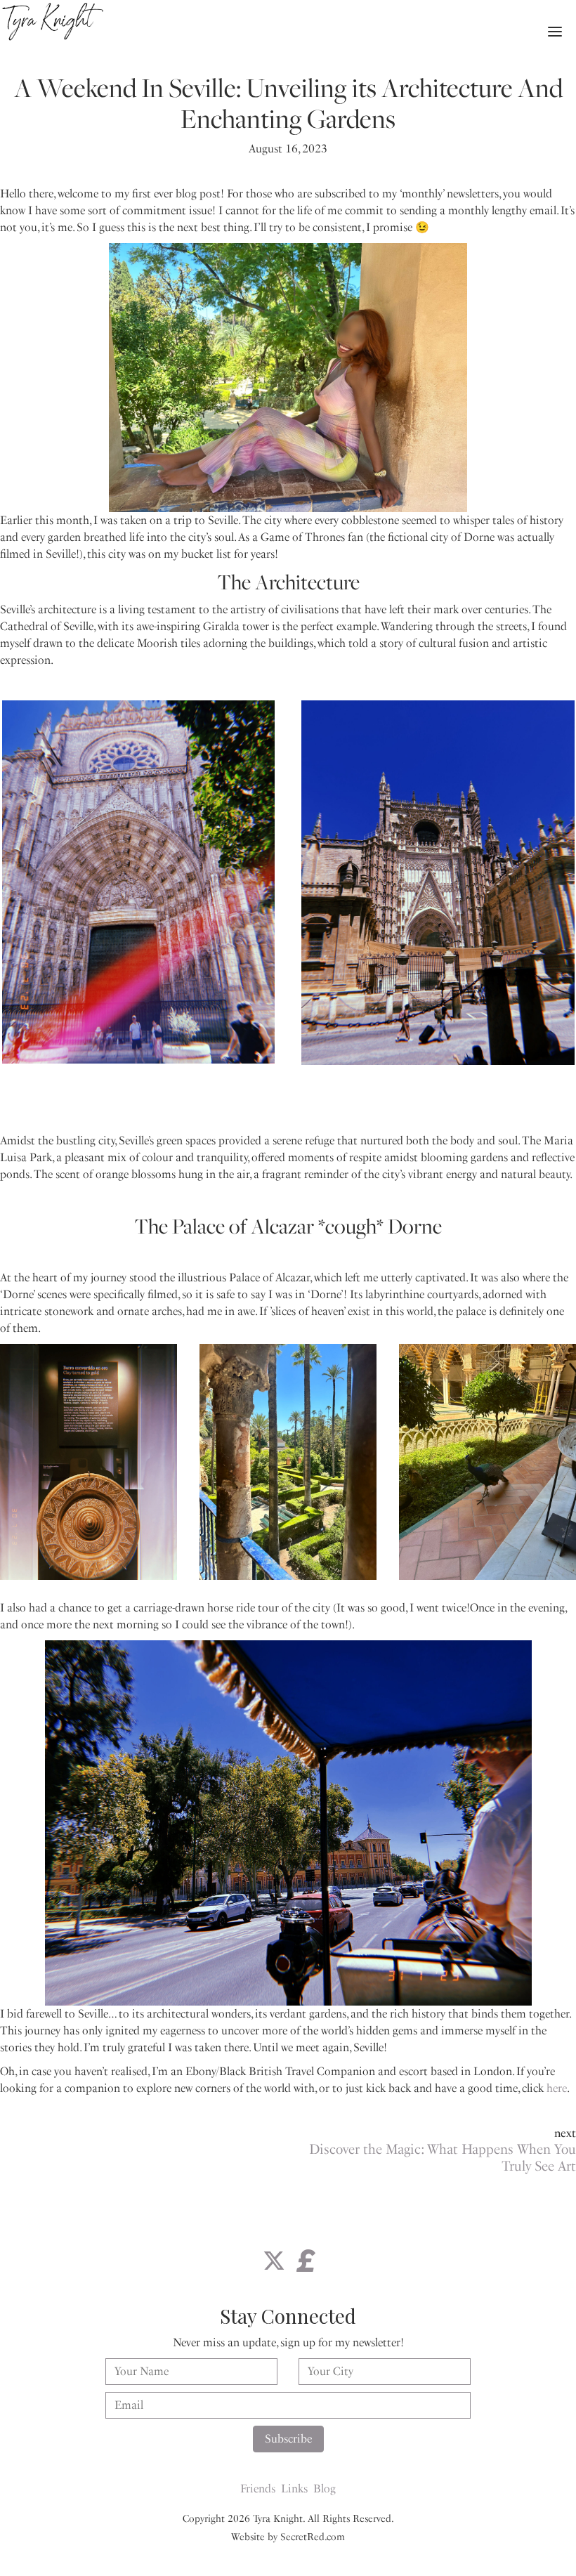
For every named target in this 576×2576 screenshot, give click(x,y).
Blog (325, 2489)
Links (294, 2489)
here (557, 2088)
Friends (258, 2489)
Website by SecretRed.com (288, 2537)
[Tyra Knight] (53, 22)
